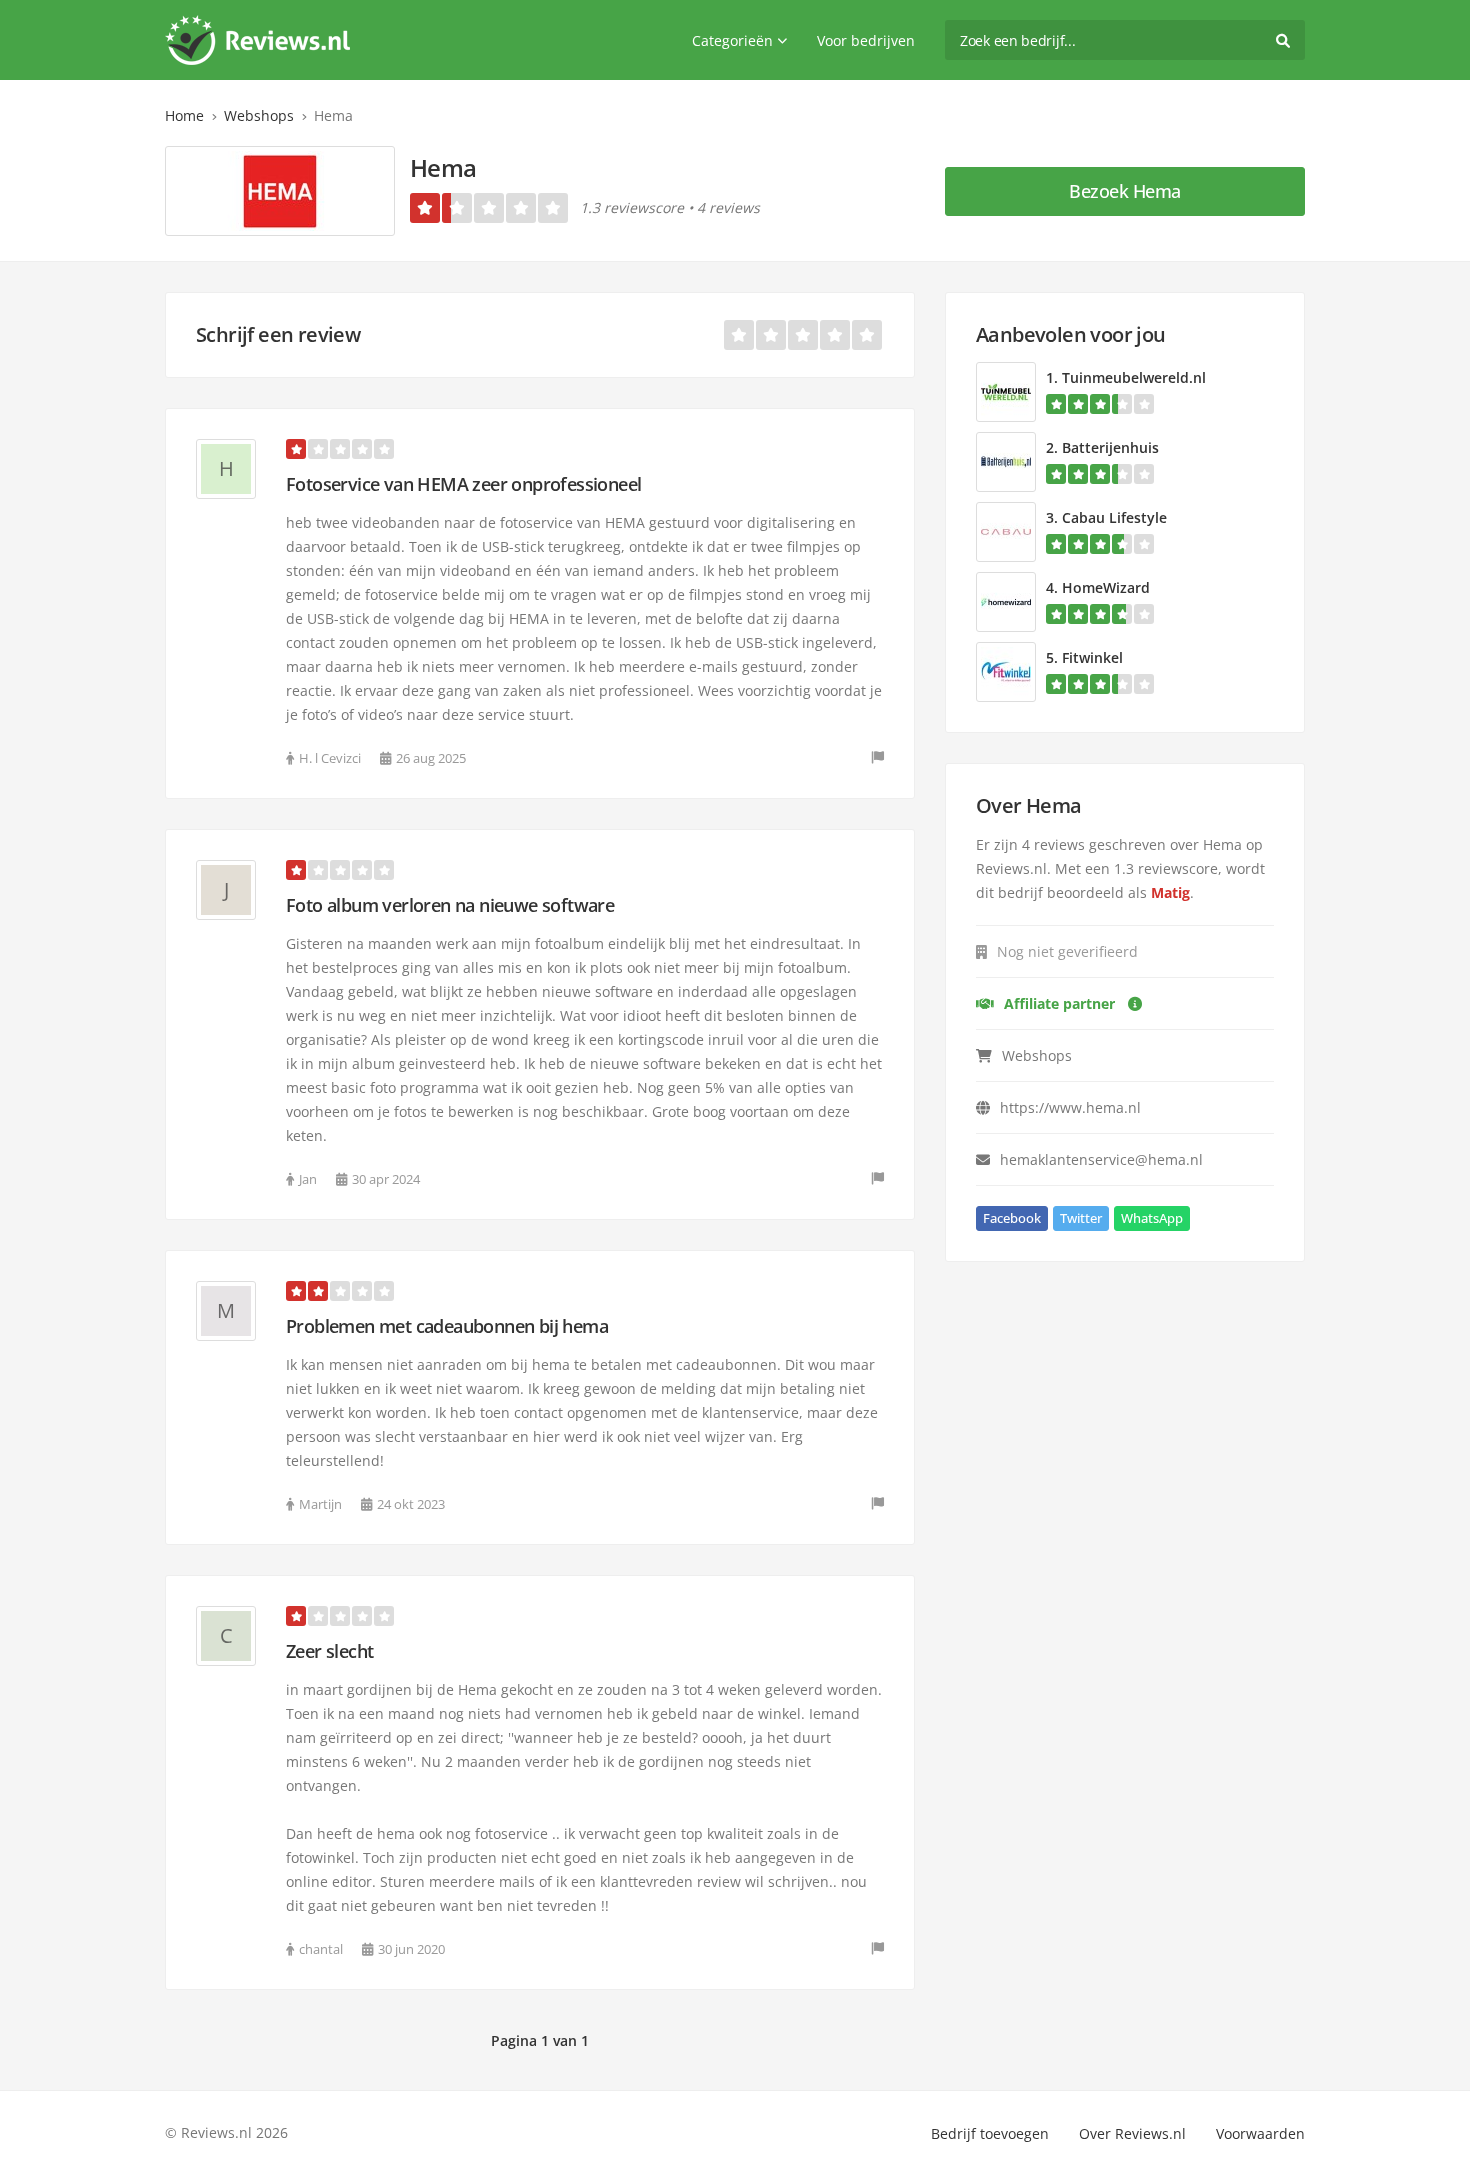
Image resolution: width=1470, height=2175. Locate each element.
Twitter (1081, 1218)
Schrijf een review (278, 334)
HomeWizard (1106, 587)
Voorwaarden (1260, 2133)
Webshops (259, 115)
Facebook (1012, 1218)
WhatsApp (1152, 1218)
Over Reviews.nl (1132, 2133)
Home (184, 115)
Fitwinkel (1092, 657)
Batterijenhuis (1110, 447)
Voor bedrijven (866, 40)
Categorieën (732, 40)
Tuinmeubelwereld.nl (1134, 377)
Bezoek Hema (1125, 191)
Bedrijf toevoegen (990, 2133)
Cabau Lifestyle (1114, 517)
